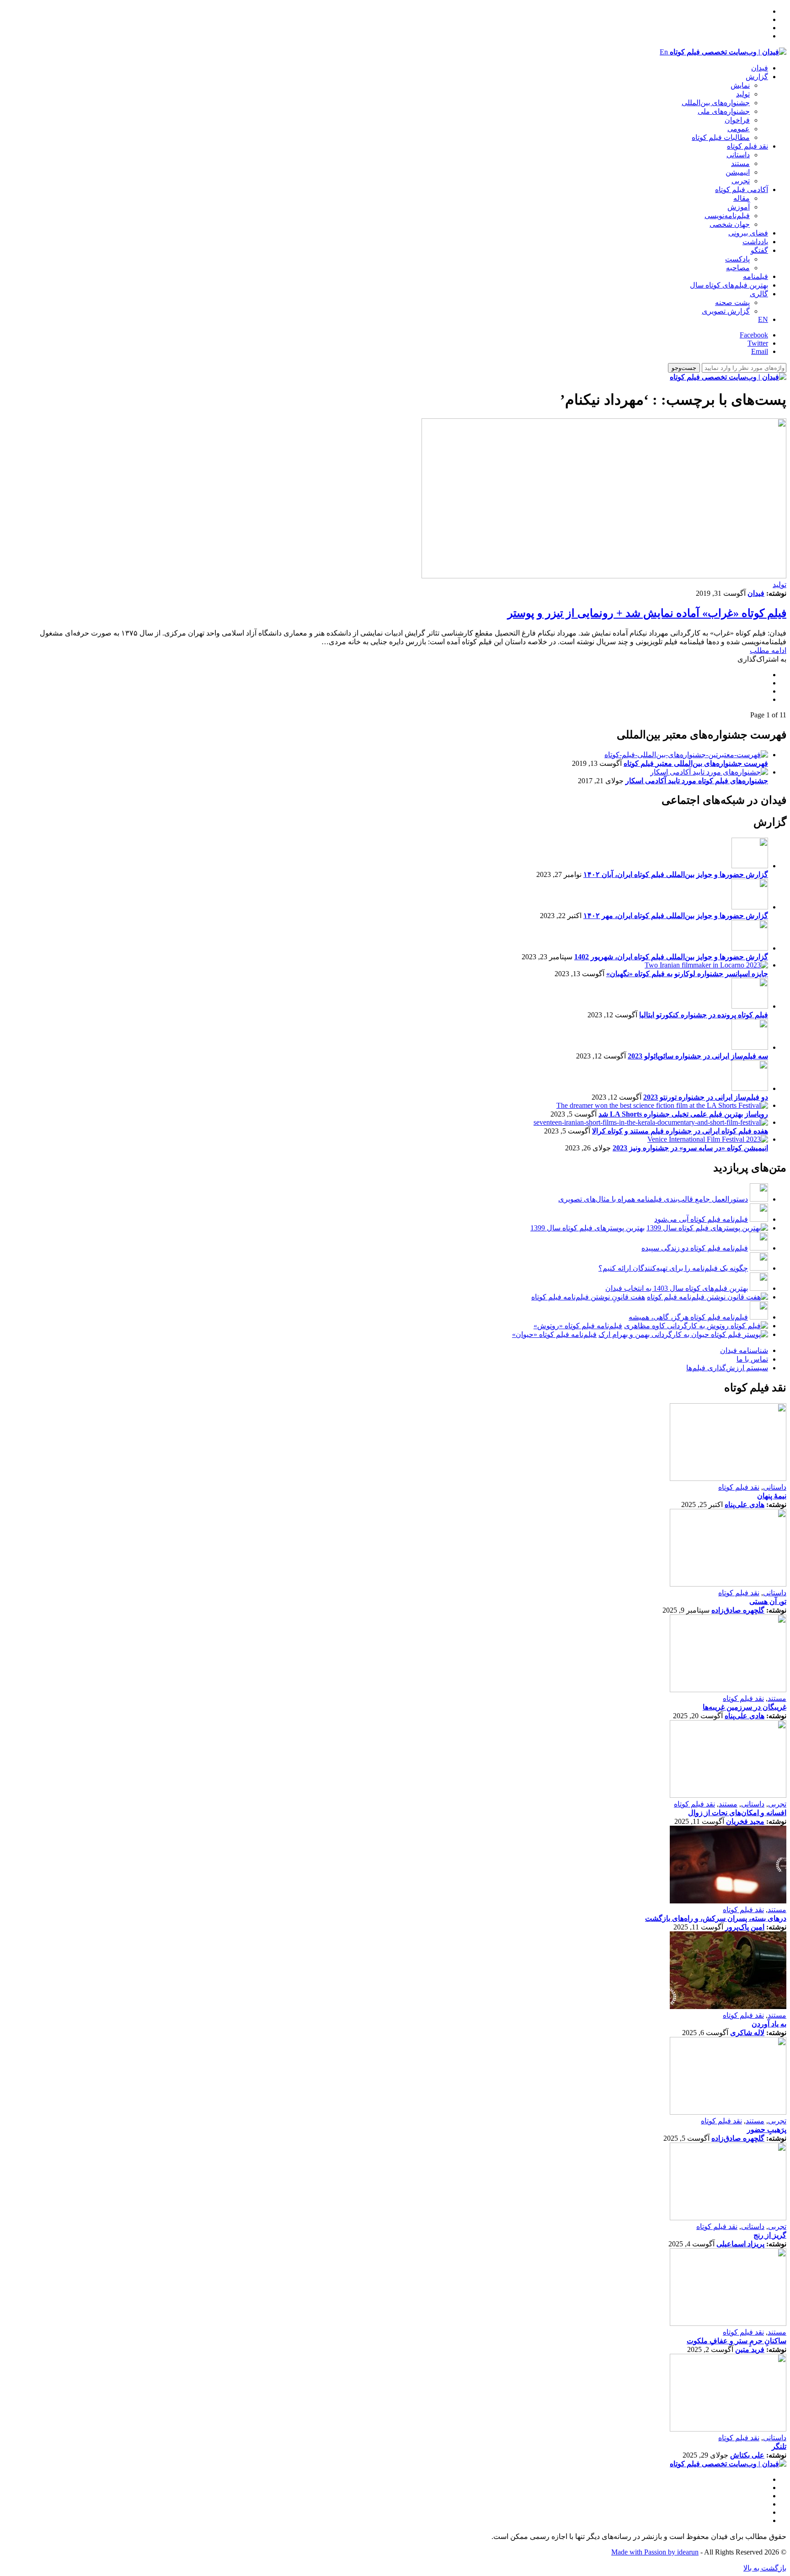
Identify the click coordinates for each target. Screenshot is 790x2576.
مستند (740, 163)
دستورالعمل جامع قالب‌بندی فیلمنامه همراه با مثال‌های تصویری (653, 1199)
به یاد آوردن (769, 2024)
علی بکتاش (747, 2455)
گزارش (757, 77)
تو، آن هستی (768, 1601)
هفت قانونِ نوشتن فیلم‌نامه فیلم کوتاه (588, 1297)
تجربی (741, 181)
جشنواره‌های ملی (724, 111)
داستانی (738, 155)
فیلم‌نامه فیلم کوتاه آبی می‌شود (701, 1219)
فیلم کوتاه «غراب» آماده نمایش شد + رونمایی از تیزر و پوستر (647, 613)
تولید (743, 94)
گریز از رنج (770, 2235)
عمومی (739, 129)
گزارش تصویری (726, 311)
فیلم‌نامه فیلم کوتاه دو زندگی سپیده (695, 1248)
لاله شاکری (747, 2033)
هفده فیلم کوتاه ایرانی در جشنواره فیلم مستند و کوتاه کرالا (680, 1131)
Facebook (754, 335)
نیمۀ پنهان (772, 1496)
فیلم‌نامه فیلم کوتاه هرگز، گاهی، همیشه (688, 1317)
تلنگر (779, 2446)
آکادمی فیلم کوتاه (742, 190)
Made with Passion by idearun (655, 2552)
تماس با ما (752, 1359)
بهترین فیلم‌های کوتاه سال (729, 285)
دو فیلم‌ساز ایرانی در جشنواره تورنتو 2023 (706, 1097)
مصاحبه (738, 268)
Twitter (758, 343)
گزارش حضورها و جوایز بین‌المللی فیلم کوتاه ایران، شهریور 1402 (671, 957)
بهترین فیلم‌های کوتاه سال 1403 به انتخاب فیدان (677, 1288)
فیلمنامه (755, 276)
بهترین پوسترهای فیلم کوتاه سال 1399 (587, 1228)
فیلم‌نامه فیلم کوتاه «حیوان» (554, 1334)
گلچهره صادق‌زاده (738, 1610)
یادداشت (755, 242)
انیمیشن (738, 172)
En (664, 52)
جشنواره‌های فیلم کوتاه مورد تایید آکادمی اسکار (697, 781)
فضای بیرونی (748, 233)
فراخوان (737, 120)
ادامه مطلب (768, 650)
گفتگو (759, 250)
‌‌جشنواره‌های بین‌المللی (716, 103)
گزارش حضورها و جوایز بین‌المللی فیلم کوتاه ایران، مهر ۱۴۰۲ (676, 916)
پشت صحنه (732, 302)
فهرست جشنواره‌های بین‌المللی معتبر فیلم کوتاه (696, 763)
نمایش (740, 85)
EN (763, 319)
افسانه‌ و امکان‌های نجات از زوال (737, 1813)
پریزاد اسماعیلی (740, 2244)
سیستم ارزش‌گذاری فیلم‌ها (727, 1368)
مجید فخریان (745, 1821)
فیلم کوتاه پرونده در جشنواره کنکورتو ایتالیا (704, 1015)
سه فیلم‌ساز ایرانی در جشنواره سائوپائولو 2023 (698, 1056)
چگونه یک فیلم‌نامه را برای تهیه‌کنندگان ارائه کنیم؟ (673, 1268)
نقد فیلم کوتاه (747, 146)
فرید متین (750, 2349)
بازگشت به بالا (765, 2568)
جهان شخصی (730, 224)
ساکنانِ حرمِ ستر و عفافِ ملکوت (737, 2341)
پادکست (737, 259)
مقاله (742, 198)
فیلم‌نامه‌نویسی (727, 216)
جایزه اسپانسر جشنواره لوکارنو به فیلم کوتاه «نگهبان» (687, 974)
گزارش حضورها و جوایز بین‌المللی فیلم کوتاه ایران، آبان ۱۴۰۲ (676, 874)
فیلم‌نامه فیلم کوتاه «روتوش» (578, 1326)
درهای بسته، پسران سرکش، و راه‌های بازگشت (716, 1918)
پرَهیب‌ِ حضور (767, 2130)
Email (760, 351)
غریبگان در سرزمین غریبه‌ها (745, 1707)
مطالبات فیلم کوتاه (721, 137)
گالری (759, 294)
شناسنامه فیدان (744, 1350)
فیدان (760, 68)
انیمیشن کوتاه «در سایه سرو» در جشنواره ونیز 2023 (690, 1148)
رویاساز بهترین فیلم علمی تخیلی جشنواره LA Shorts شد (683, 1114)
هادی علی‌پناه (745, 1504)
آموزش (739, 207)
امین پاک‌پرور (745, 1927)
